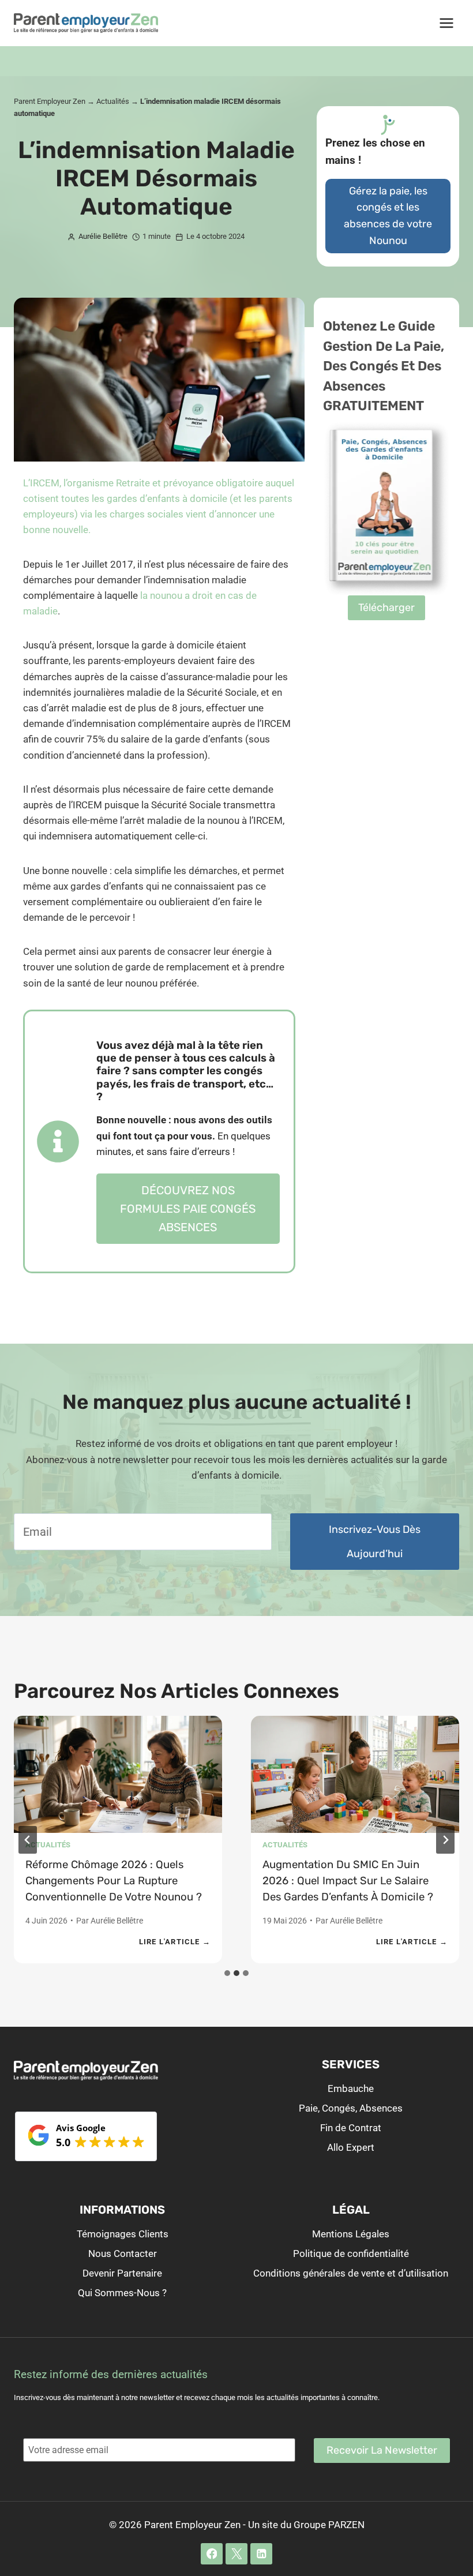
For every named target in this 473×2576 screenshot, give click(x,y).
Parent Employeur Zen (50, 101)
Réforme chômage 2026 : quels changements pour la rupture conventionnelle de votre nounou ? (114, 1881)
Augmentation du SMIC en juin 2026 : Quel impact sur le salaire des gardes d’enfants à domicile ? (348, 1881)
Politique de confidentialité (351, 2253)
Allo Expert (351, 2147)
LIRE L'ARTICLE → (175, 1943)
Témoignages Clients (123, 2234)
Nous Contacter (123, 2253)
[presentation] (118, 1774)
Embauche (351, 2088)
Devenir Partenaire (122, 2273)
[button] (386, 608)
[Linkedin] (261, 2554)
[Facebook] (211, 2554)
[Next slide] (445, 1840)
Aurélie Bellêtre (117, 1921)
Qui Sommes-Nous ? (122, 2293)
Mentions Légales (351, 2234)
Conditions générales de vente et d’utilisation (351, 2273)
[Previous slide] (28, 1840)
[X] (236, 2554)
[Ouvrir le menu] (446, 23)
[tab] (227, 1973)
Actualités (113, 101)
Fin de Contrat (351, 2128)
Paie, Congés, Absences (351, 2108)
